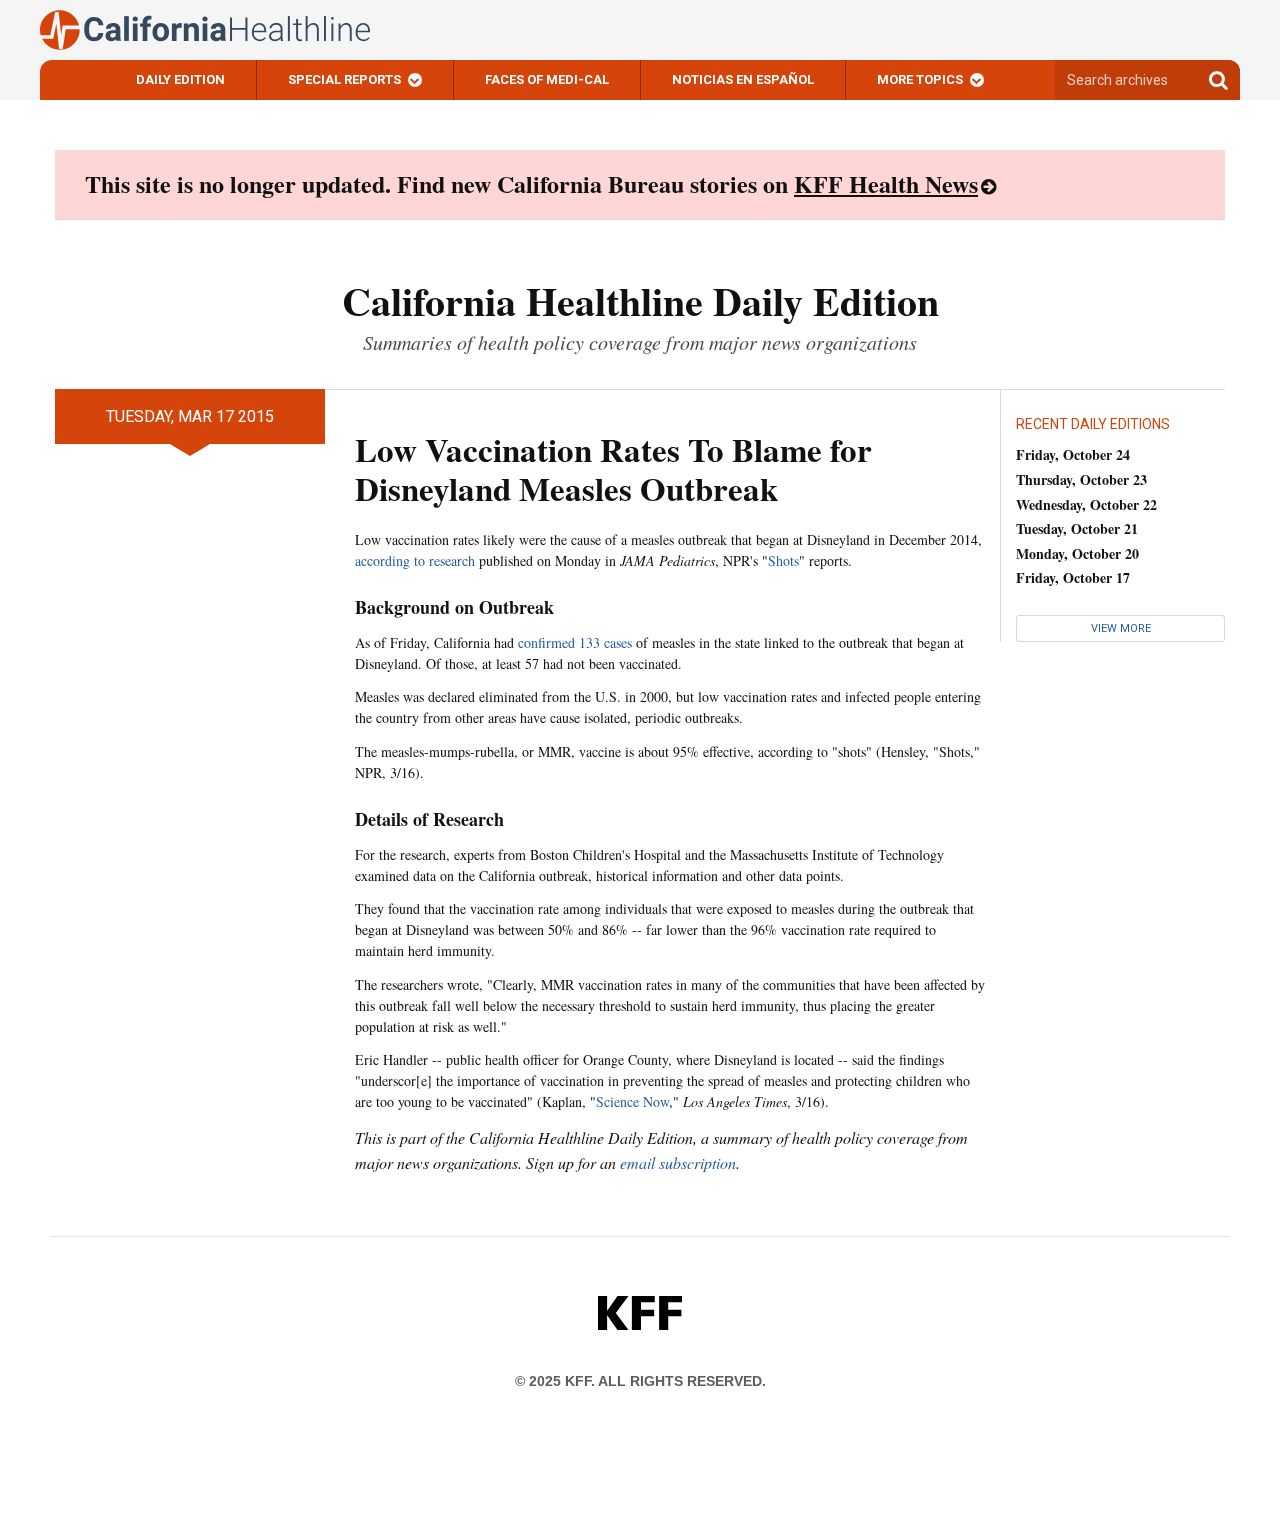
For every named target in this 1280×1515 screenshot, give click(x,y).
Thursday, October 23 (1081, 479)
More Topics (920, 79)
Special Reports (344, 79)
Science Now (632, 1101)
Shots (783, 560)
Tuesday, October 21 (1077, 528)
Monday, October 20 (1077, 553)
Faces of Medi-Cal (547, 79)
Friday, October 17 (1073, 577)
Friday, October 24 (1073, 454)
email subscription (678, 1162)
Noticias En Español (743, 79)
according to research (415, 560)
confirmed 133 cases (575, 642)
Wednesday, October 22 (1086, 504)
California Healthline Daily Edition (640, 300)
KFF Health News (886, 183)
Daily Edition (180, 79)
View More (1121, 628)
